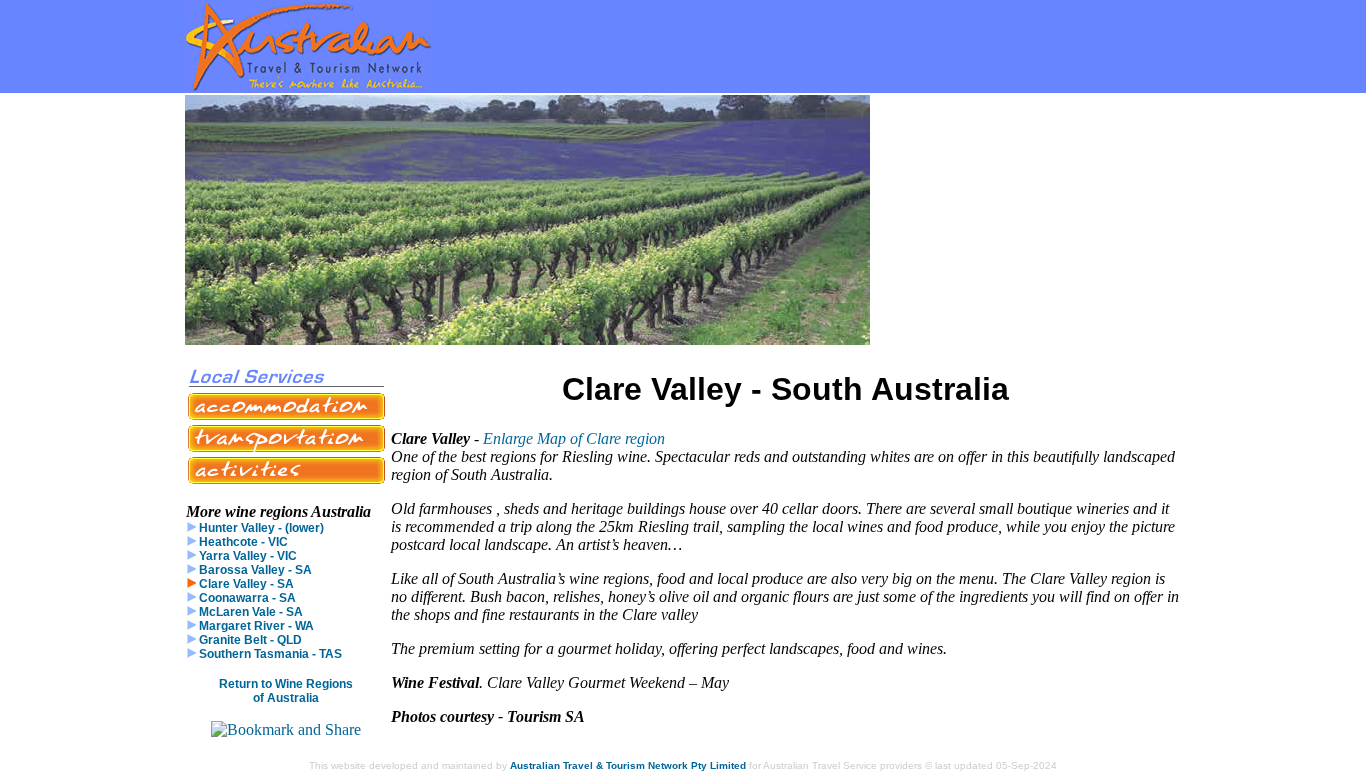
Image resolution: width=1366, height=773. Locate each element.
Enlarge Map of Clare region (574, 438)
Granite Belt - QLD (249, 640)
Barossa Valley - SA (254, 570)
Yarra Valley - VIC (246, 556)
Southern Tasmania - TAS (269, 654)
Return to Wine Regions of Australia (286, 691)
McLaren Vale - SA (249, 612)
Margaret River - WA (255, 626)
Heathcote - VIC (242, 542)
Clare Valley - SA (245, 584)
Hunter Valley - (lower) (260, 528)
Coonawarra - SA (246, 598)
